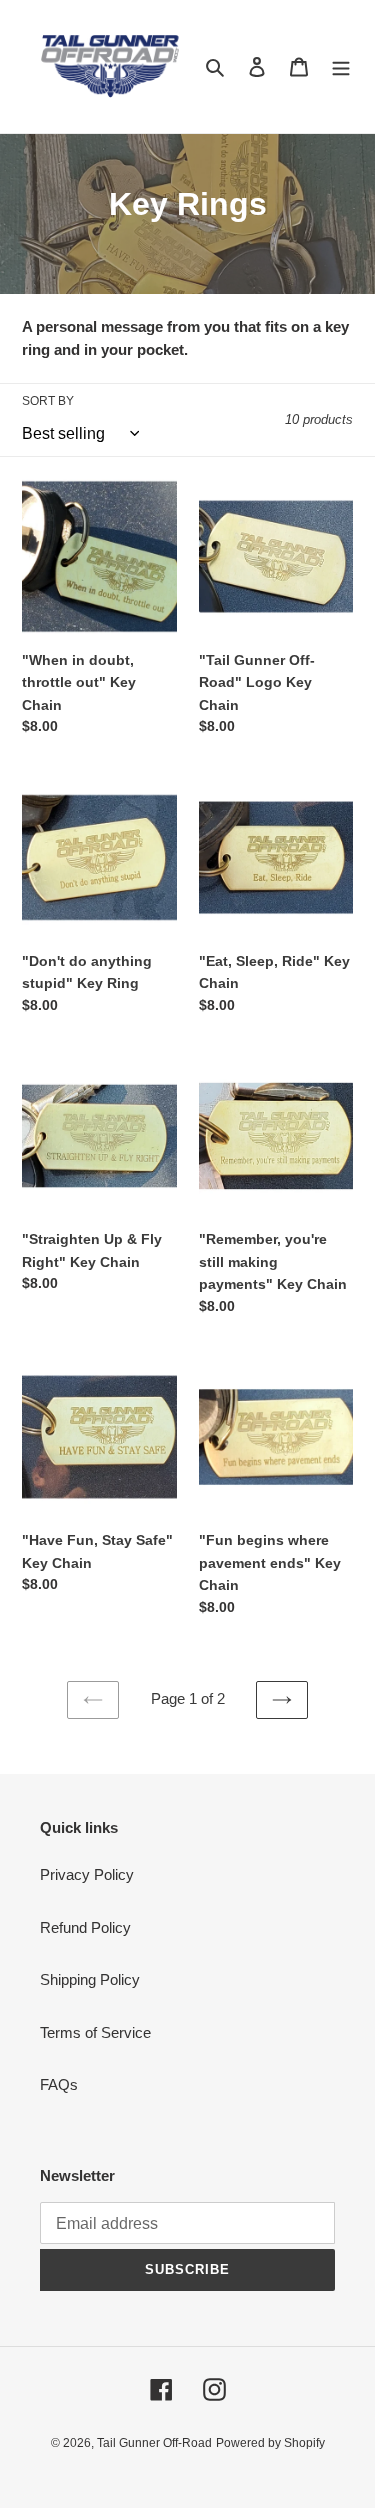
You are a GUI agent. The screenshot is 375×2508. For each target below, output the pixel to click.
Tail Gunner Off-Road (154, 2443)
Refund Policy (85, 1927)
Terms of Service (95, 2032)
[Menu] (341, 66)
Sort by (48, 401)
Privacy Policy (87, 1874)
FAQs (59, 2084)
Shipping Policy (90, 1979)
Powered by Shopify (270, 2443)
